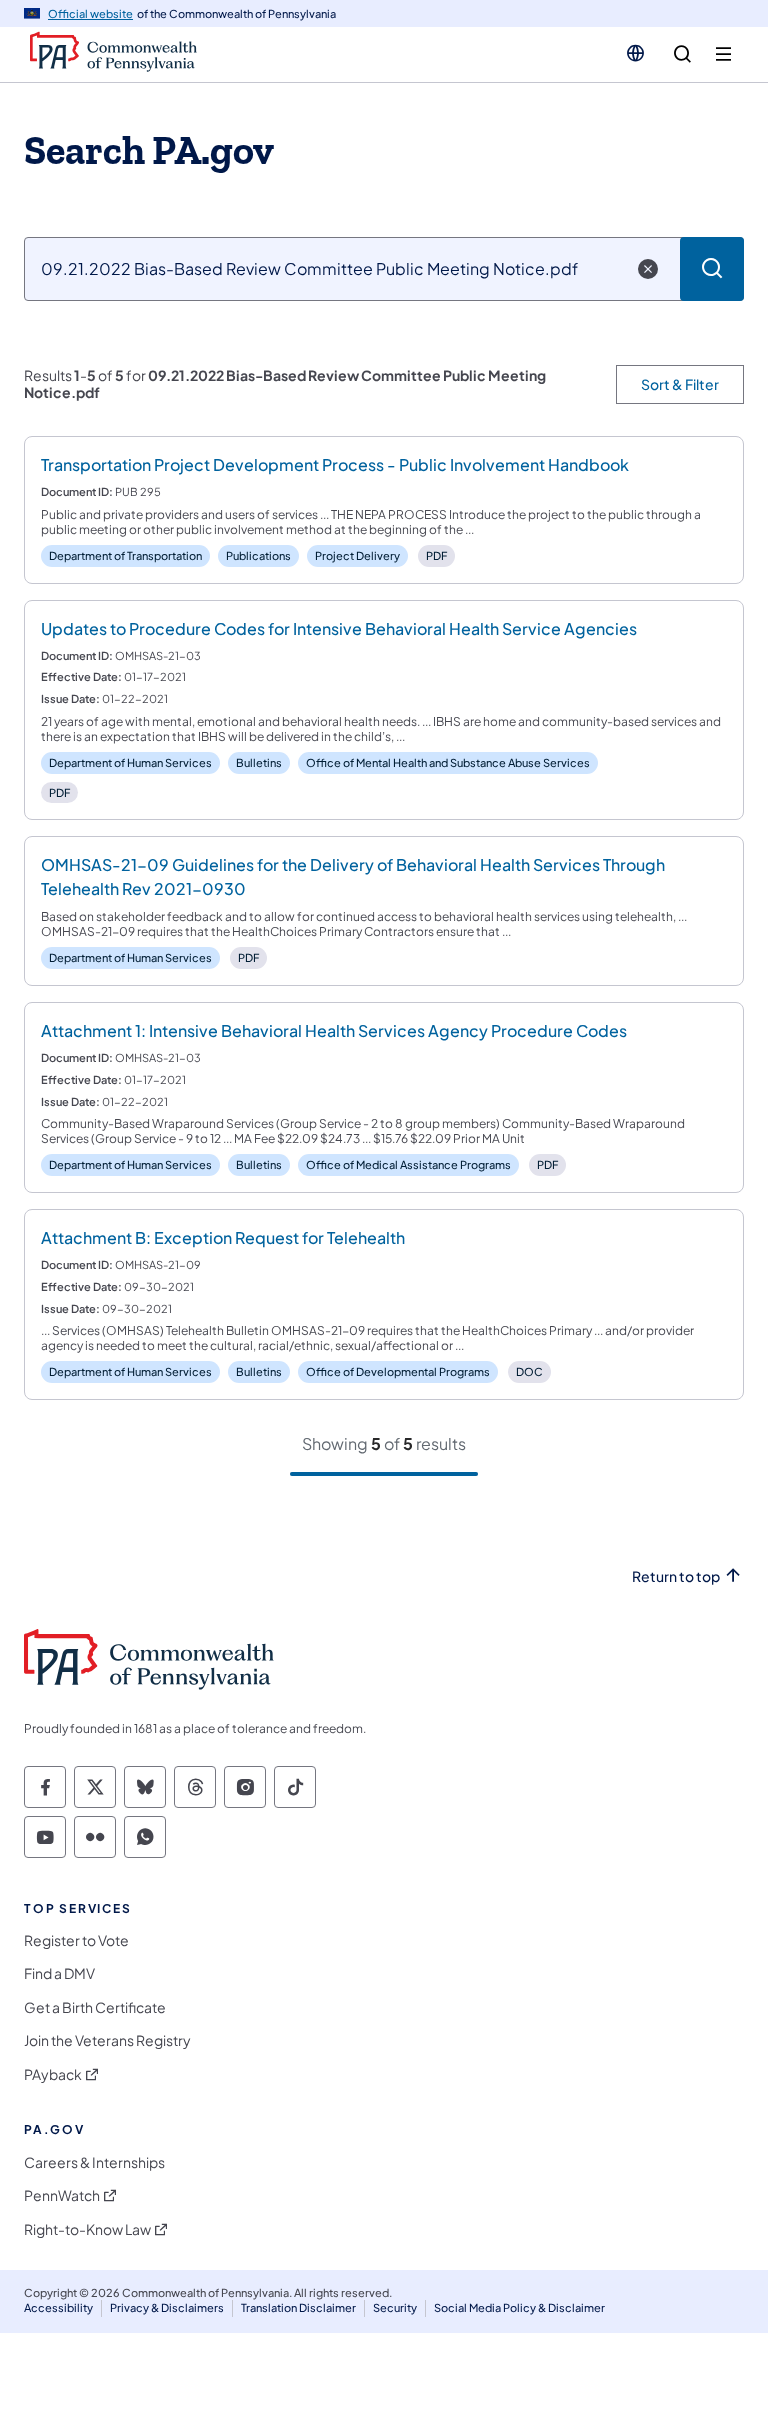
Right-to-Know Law (87, 2229)
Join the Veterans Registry (107, 2040)
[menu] (723, 54)
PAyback (53, 2074)
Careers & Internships (94, 2162)
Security (395, 2307)
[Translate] (635, 53)
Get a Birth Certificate (95, 2007)
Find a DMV (59, 1973)
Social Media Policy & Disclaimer (519, 2307)
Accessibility (58, 2307)
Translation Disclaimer (298, 2307)
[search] (682, 54)
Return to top (676, 1576)
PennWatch (62, 2195)
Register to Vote (76, 1940)
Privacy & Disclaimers (167, 2307)
